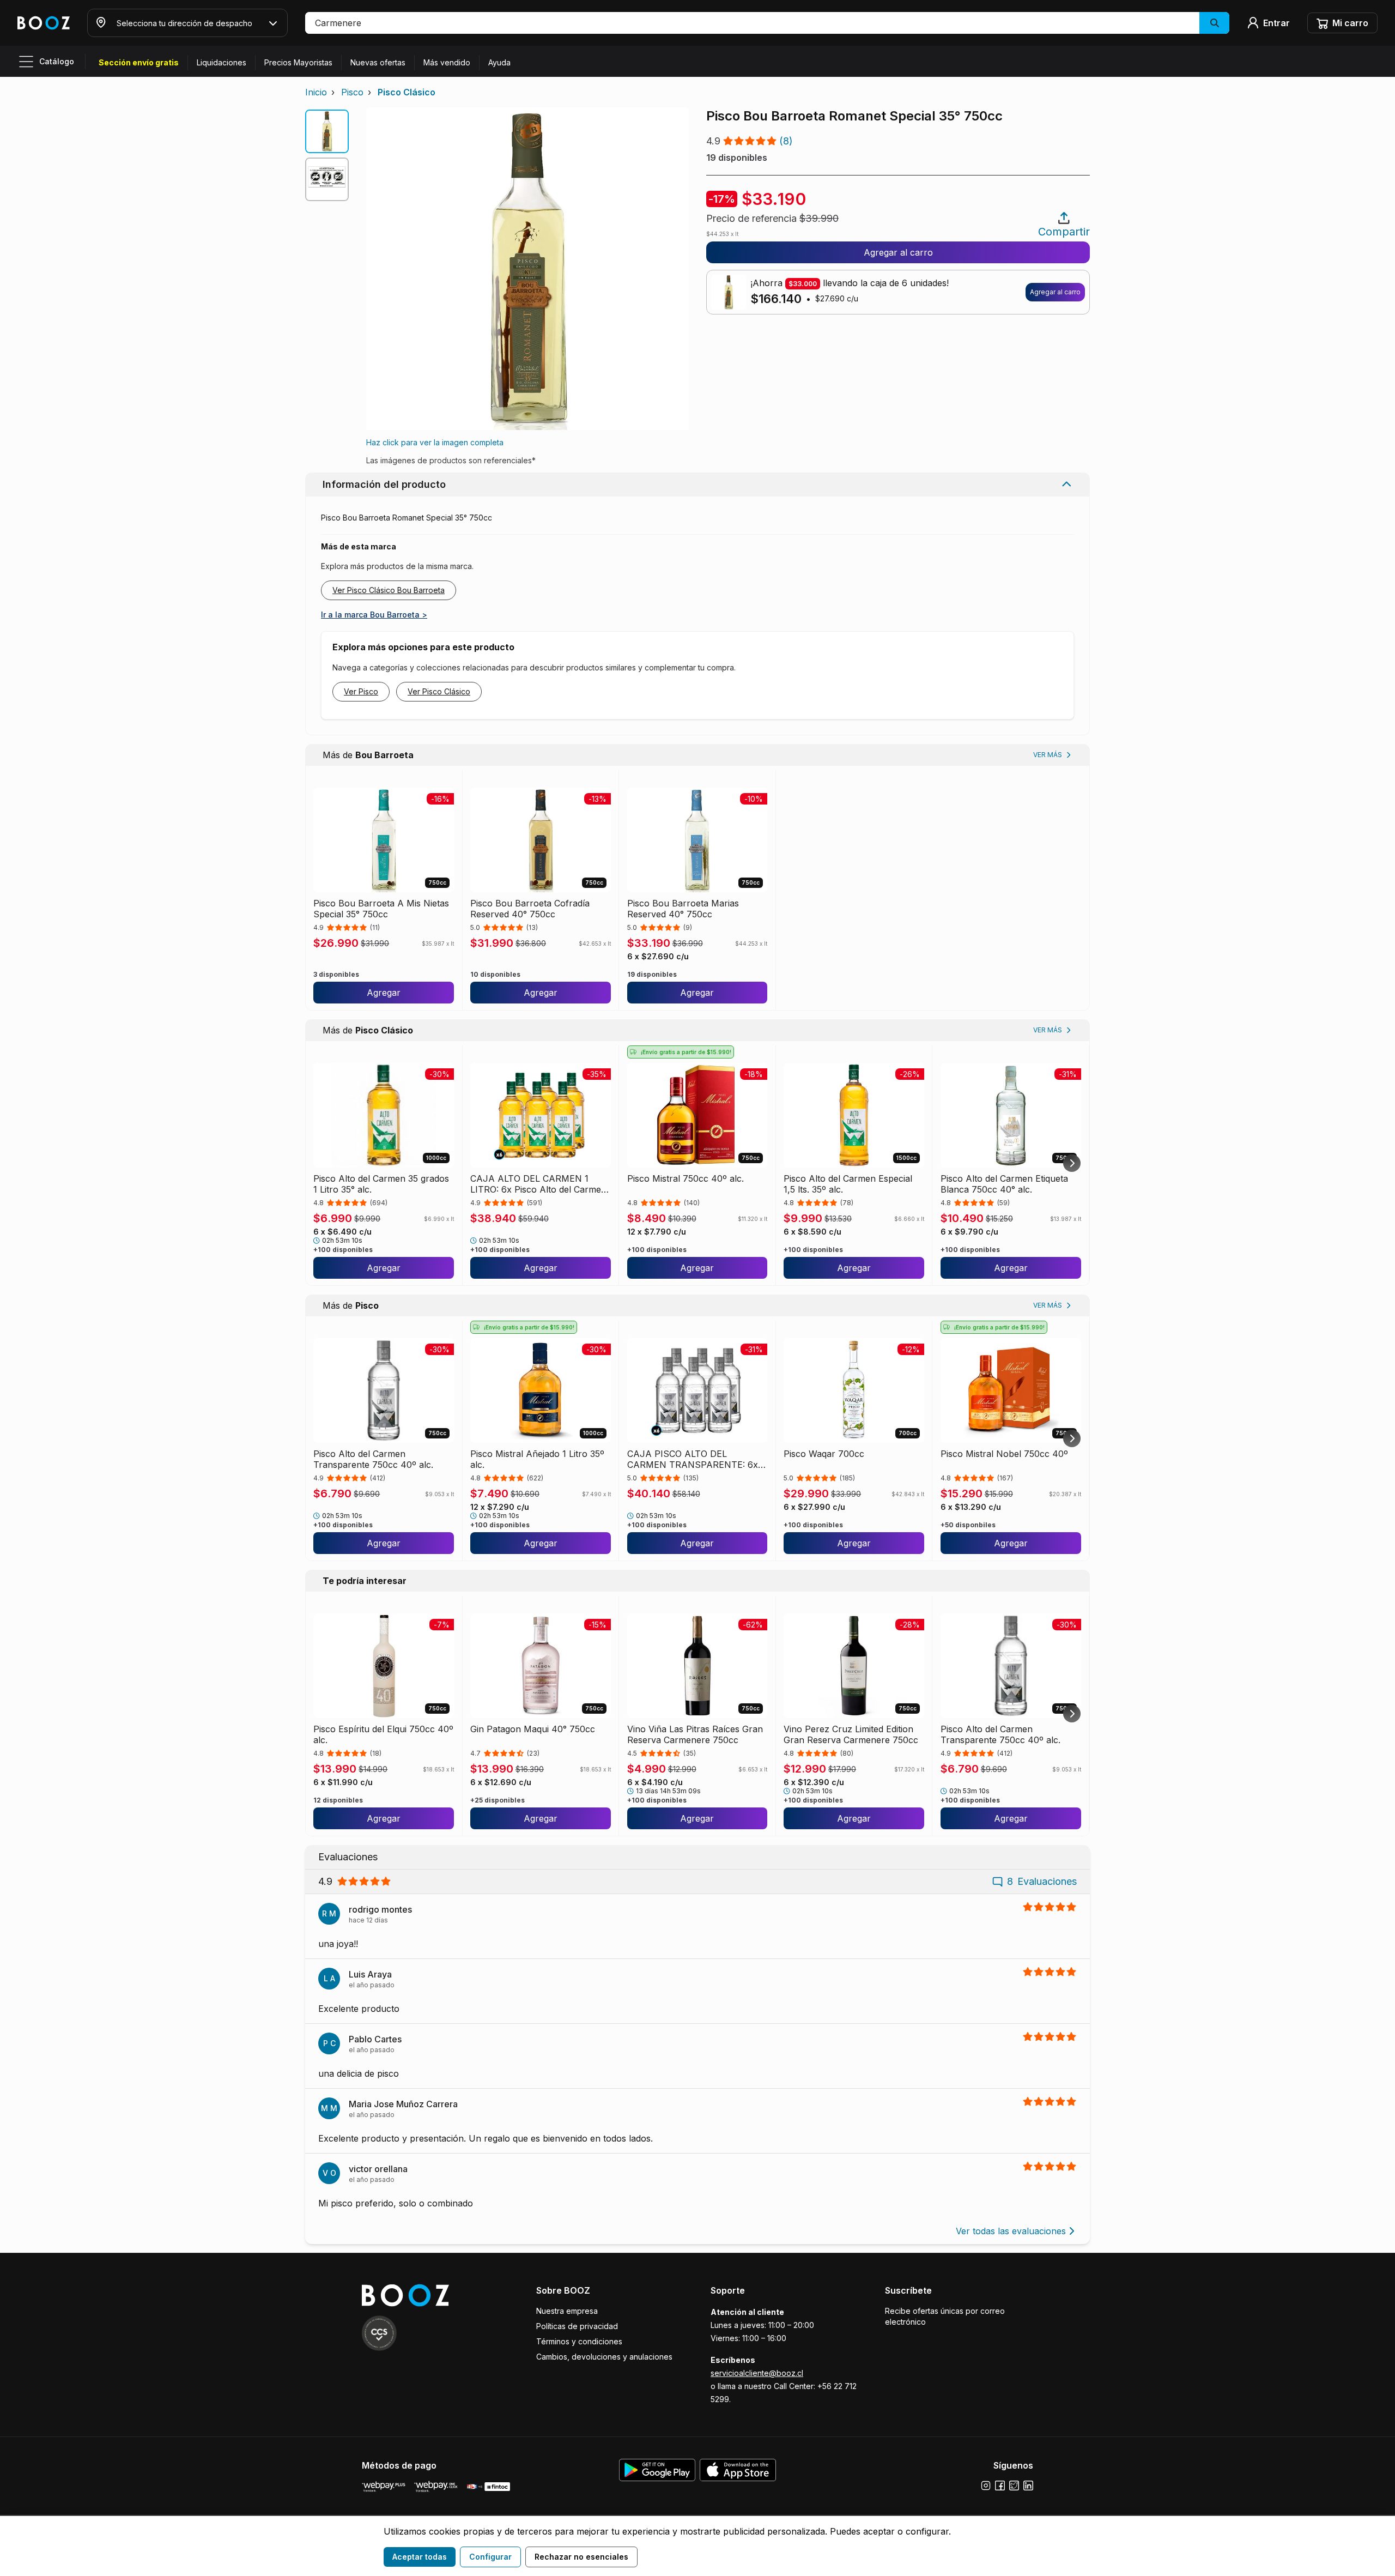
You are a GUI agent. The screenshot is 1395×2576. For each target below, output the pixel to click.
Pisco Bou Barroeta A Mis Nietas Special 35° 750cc (381, 909)
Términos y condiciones (579, 2341)
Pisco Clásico (407, 92)
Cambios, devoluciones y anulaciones (604, 2357)
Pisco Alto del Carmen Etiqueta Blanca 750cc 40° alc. (1004, 1184)
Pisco (352, 92)
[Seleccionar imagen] (327, 131)
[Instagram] (986, 2486)
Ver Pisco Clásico (439, 691)
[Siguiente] (1072, 1163)
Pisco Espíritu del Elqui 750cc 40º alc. (383, 1734)
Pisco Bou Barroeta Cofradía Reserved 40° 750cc (530, 909)
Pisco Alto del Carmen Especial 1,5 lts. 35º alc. (848, 1184)
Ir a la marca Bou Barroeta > (374, 615)
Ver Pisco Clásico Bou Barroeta (389, 590)
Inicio (316, 92)
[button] (767, 23)
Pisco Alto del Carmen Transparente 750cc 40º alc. (373, 1459)
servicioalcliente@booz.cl (757, 2373)
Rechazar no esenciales (581, 2557)
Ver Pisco (361, 691)
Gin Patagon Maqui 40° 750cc (533, 1729)
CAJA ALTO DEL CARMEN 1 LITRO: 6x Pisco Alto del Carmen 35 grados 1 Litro (538, 1184)
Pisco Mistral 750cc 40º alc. (686, 1178)
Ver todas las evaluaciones (1011, 2231)
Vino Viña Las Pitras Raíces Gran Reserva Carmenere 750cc (695, 1734)
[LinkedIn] (1028, 2486)
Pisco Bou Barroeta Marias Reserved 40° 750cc (683, 909)
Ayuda (499, 62)
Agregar (384, 993)
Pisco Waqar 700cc (824, 1454)
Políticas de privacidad (577, 2326)
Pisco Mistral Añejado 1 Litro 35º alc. (537, 1459)
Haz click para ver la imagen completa (435, 442)
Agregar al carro (898, 252)
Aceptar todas (420, 2557)
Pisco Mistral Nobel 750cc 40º (1004, 1454)
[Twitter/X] (1014, 2486)
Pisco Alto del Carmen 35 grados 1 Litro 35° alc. (381, 1184)
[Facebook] (1000, 2486)
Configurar (490, 2557)
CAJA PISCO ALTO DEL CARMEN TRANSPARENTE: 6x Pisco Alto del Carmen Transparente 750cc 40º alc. (693, 1459)
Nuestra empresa (567, 2311)
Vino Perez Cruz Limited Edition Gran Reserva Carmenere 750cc (851, 1734)
